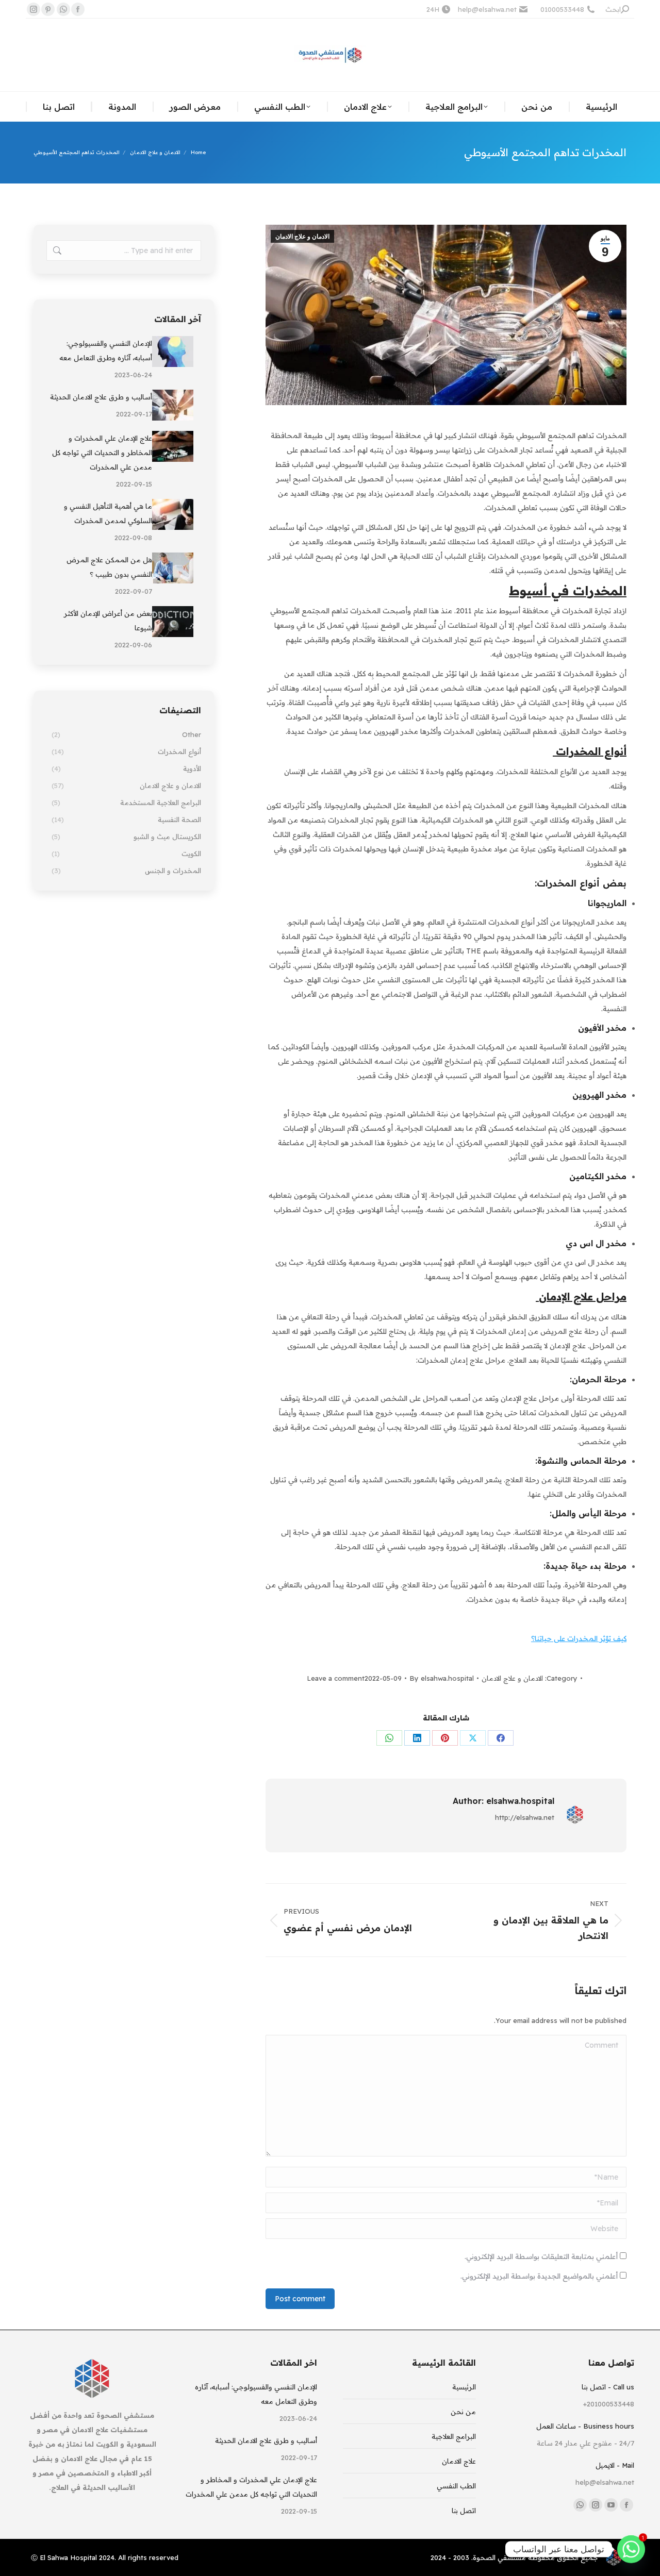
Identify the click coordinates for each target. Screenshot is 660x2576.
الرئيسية (464, 2387)
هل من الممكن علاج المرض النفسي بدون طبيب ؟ (109, 567)
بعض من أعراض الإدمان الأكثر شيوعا (108, 621)
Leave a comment (336, 1678)
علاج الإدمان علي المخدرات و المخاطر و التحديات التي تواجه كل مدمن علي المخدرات (102, 453)
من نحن (463, 2412)
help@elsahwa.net (487, 9)
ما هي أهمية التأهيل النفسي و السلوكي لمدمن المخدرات (108, 513)
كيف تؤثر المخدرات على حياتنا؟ (579, 1638)
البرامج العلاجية (454, 2436)
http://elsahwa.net (525, 1817)
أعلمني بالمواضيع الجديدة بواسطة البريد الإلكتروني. (539, 2276)
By (442, 1678)
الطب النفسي (456, 2486)
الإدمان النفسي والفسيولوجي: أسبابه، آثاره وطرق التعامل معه (106, 350)
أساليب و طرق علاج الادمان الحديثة (101, 397)
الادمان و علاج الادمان (302, 237)
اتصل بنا (464, 2511)
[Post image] (173, 352)
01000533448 (562, 9)
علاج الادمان (459, 2461)
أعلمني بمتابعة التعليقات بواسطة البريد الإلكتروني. (541, 2256)
